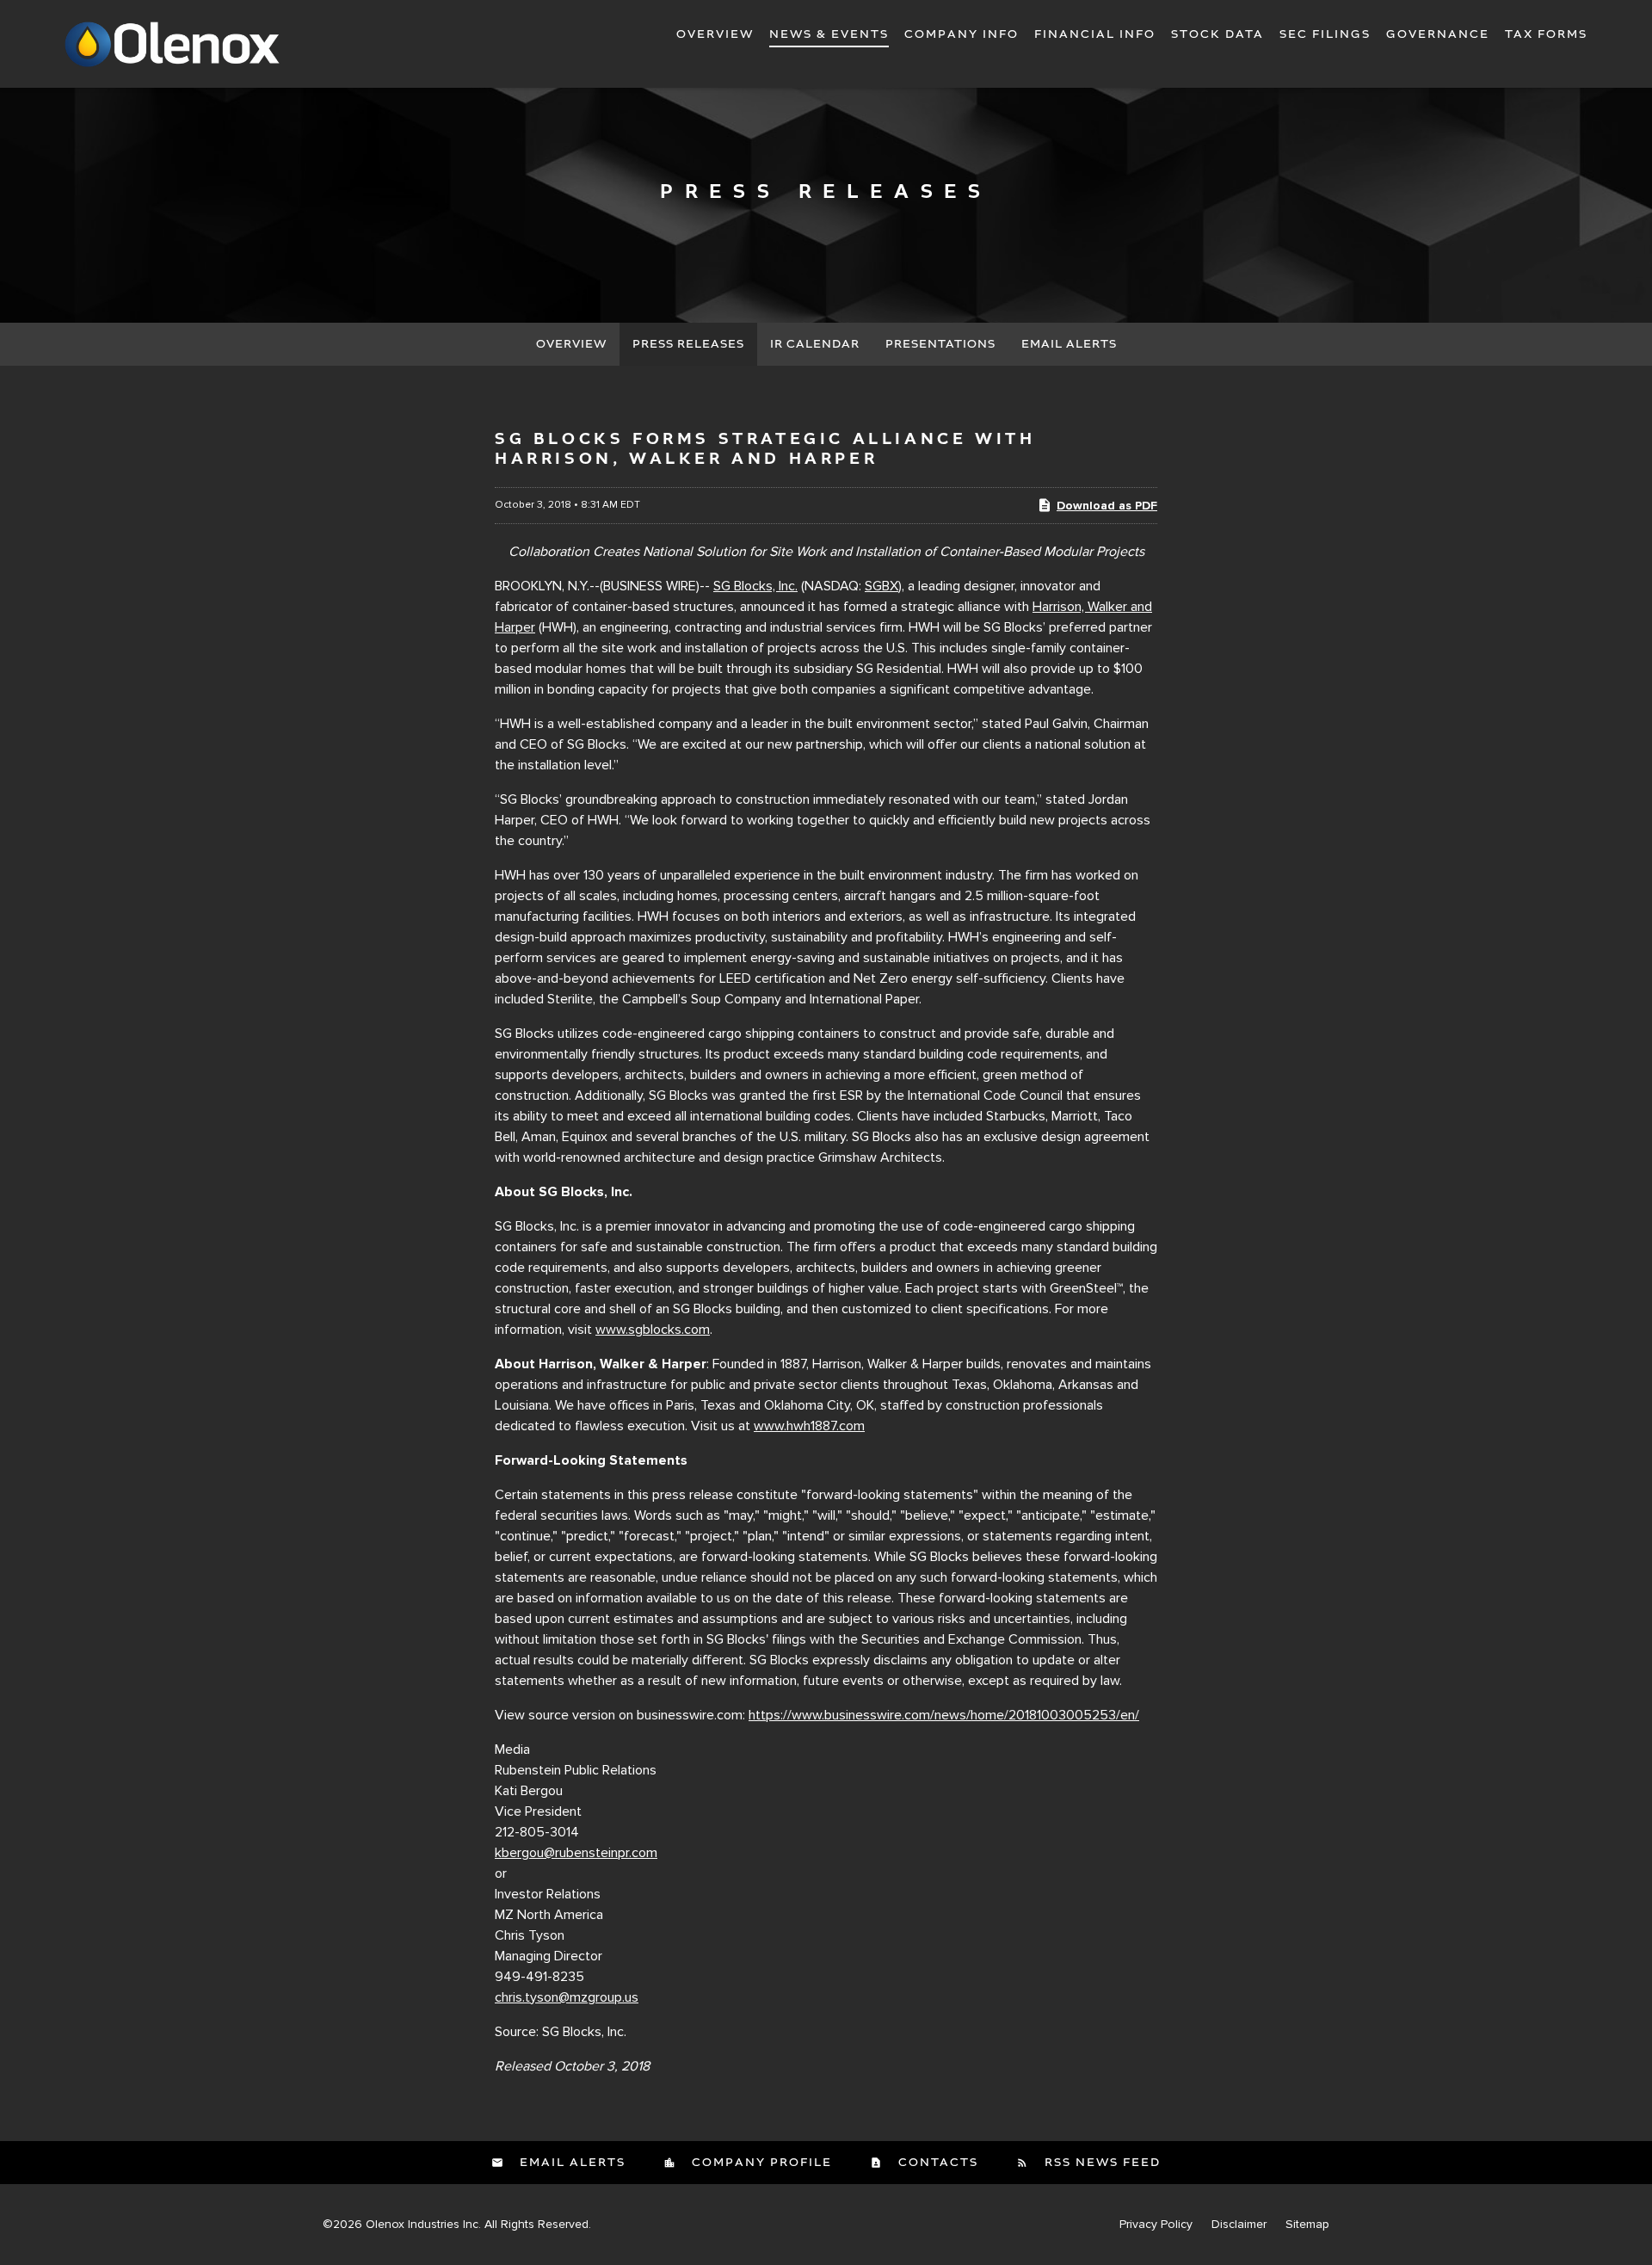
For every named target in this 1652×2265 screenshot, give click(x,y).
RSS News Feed (1100, 2163)
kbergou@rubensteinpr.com (576, 1853)
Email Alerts (1069, 344)
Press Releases (688, 344)
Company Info (962, 34)
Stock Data (1217, 34)
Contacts (936, 2163)
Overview (715, 34)
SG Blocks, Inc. (755, 586)
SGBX (881, 586)
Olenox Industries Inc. (423, 2224)
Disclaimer (1239, 2225)
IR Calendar (815, 344)
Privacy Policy (1156, 2225)
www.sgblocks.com (653, 1330)
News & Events (829, 34)
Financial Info (1095, 34)
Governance (1438, 34)
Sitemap (1307, 2225)
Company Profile (760, 2163)
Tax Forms (1546, 34)
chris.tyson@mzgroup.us (567, 1997)
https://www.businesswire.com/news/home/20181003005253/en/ (944, 1715)
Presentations (940, 344)
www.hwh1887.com (809, 1426)
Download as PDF (1107, 506)
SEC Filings (1325, 34)
